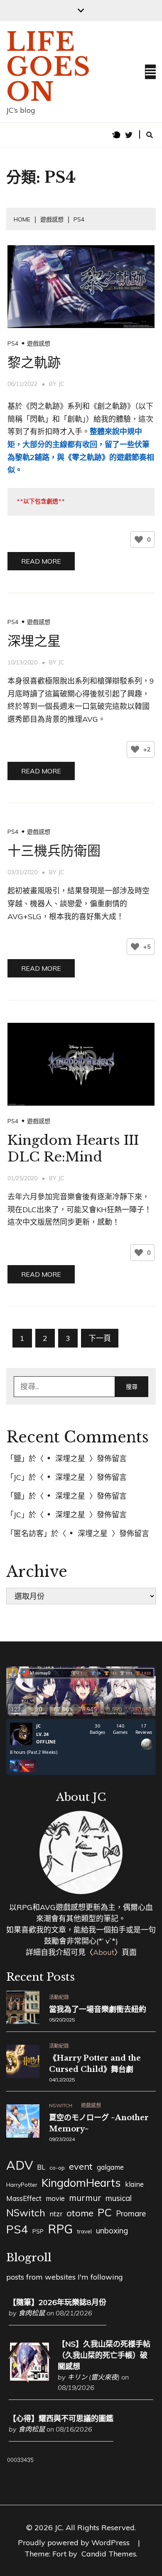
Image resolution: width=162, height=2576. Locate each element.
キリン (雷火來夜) (93, 2377)
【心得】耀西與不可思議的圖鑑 (61, 2418)
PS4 (13, 343)
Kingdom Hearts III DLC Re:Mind (73, 1149)
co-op (57, 2168)
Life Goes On (49, 67)
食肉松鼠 (32, 2313)
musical (119, 2198)
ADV (20, 2165)
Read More (41, 561)
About (104, 1952)
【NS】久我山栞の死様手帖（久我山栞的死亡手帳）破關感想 (104, 2355)
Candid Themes (109, 2554)
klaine (134, 2184)
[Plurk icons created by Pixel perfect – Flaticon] (116, 135)
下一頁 (100, 1338)
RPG (60, 2229)
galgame (110, 2167)
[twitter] (129, 135)
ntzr (56, 2214)
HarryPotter (22, 2185)
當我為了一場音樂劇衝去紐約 (98, 2009)
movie (55, 2198)
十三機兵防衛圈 (54, 851)
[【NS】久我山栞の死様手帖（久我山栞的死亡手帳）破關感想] (29, 2380)
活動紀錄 (59, 1997)
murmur (85, 2198)
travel (84, 2231)
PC (105, 2212)
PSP (38, 2231)
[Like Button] (139, 540)
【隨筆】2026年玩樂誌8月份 (58, 2302)
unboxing (112, 2230)
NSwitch (61, 2106)
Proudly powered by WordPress (75, 2542)
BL (41, 2167)
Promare (131, 2213)
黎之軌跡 (34, 363)
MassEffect (24, 2198)
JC (61, 384)
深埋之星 (34, 641)
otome (80, 2213)
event (81, 2166)
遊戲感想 (39, 343)
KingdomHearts (81, 2183)
